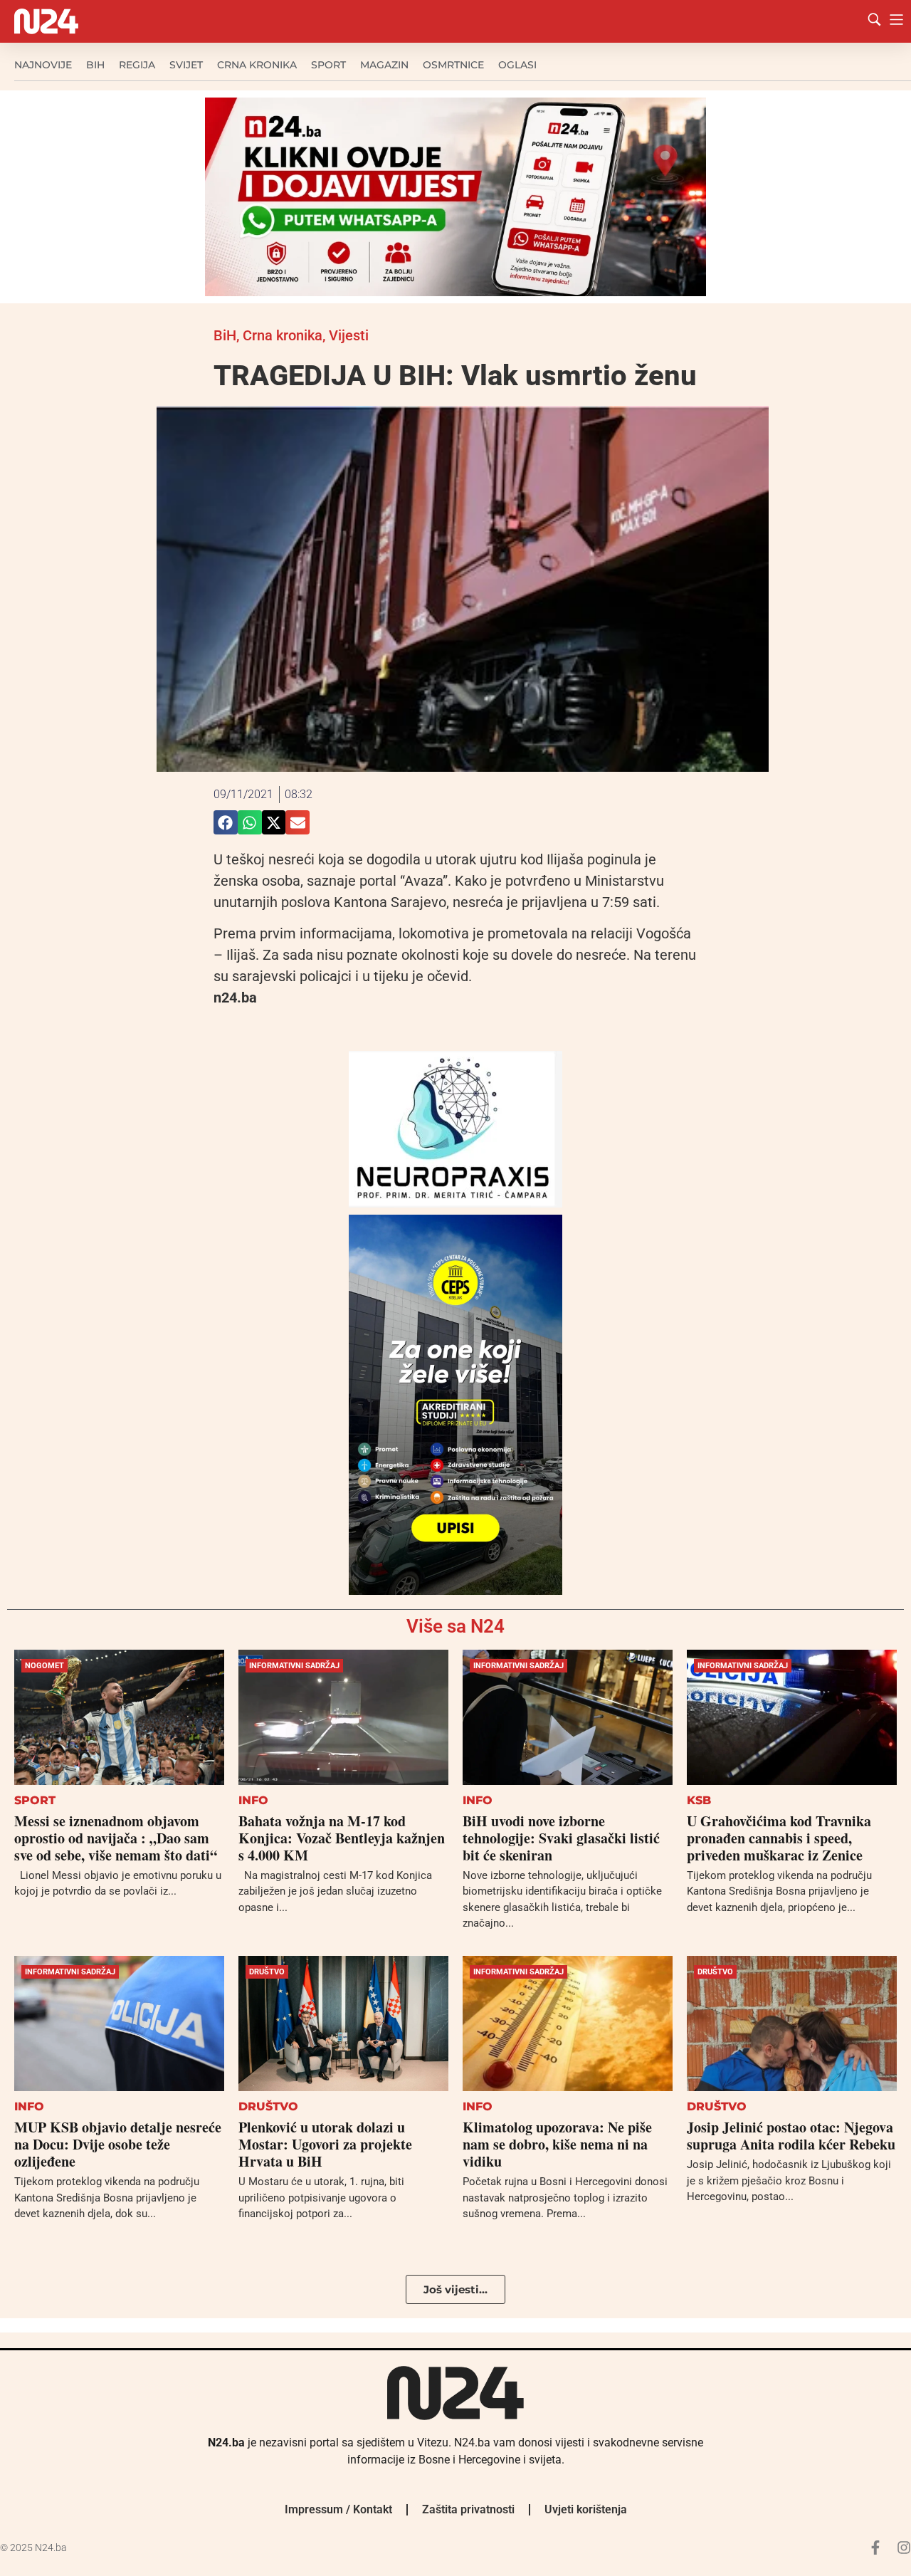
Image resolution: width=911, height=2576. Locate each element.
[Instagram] (904, 2548)
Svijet (186, 65)
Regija (137, 65)
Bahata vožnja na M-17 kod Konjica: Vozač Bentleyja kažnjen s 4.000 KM (342, 1838)
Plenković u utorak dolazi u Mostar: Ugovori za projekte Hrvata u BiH (325, 2144)
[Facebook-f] (875, 2548)
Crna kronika (257, 65)
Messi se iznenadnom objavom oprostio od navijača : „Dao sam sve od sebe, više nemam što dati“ (116, 1838)
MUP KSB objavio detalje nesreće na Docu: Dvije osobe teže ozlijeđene (118, 2144)
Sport (328, 65)
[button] (226, 822)
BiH (95, 65)
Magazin (384, 65)
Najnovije (43, 65)
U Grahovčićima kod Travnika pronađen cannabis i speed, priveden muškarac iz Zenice (779, 1838)
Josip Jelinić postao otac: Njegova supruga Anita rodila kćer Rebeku (791, 2136)
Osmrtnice (453, 65)
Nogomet (44, 1666)
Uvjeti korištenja (586, 2509)
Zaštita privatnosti (468, 2509)
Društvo (267, 1972)
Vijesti (349, 335)
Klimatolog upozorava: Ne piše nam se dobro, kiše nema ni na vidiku (557, 2144)
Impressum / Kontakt (338, 2509)
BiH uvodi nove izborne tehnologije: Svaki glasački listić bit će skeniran (561, 1838)
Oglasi (517, 65)
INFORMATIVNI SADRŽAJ (294, 1666)
